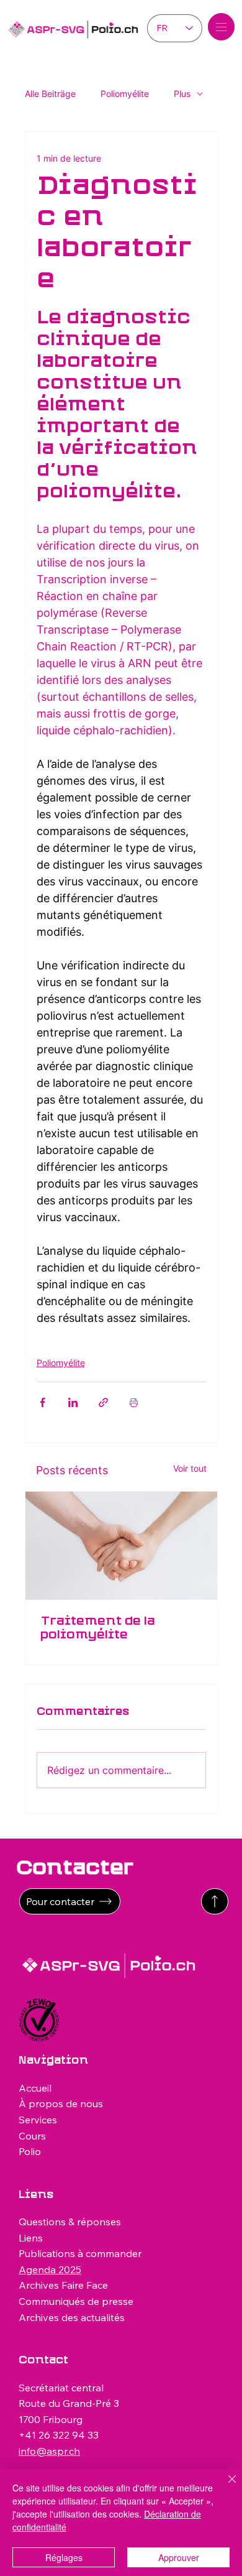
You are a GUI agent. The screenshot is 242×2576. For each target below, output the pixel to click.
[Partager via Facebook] (43, 1402)
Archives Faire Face (63, 2285)
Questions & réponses (70, 2222)
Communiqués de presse (76, 2301)
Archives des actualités (72, 2317)
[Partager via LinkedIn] (73, 1402)
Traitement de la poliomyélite (98, 1628)
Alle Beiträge (50, 94)
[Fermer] (225, 2486)
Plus (182, 94)
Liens (31, 2238)
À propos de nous (61, 2103)
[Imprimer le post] (134, 1402)
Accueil (35, 2088)
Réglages (64, 2557)
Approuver (179, 2557)
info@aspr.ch (49, 2451)
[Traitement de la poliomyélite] (121, 1546)
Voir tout (190, 1468)
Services (38, 2120)
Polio (30, 2151)
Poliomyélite (125, 94)
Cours (32, 2136)
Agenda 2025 (50, 2269)
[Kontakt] (215, 1901)
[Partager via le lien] (103, 1402)
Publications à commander (80, 2253)
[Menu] (222, 27)
